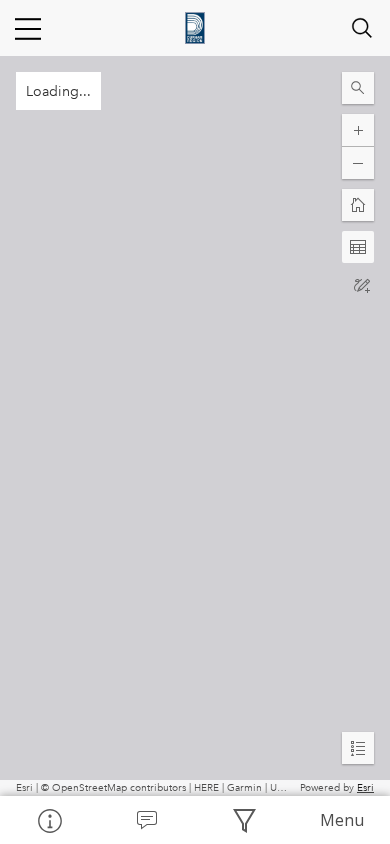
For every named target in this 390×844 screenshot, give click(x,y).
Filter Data (244, 820)
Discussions (147, 820)
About (49, 820)
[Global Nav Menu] (28, 28)
